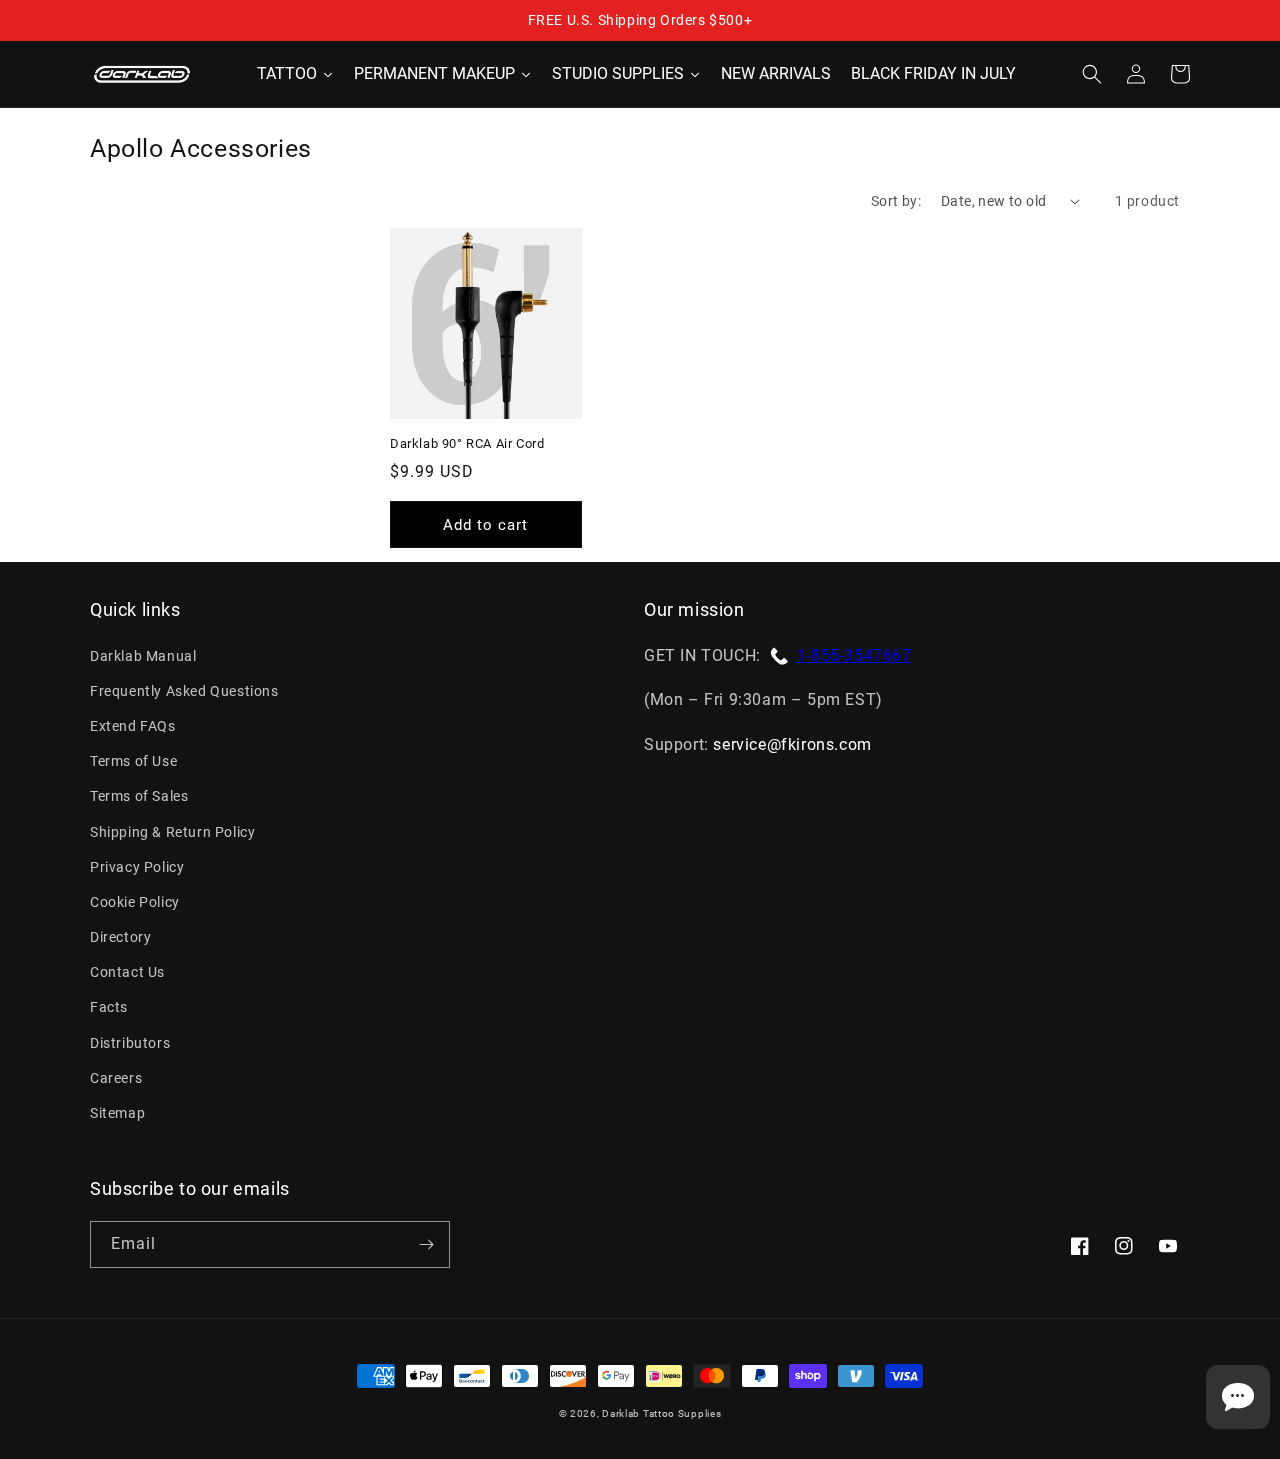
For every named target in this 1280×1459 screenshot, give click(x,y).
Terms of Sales (139, 796)
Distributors (130, 1043)
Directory (120, 937)
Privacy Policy (137, 867)
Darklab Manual (143, 656)
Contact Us (127, 972)
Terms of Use (133, 761)
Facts (109, 1007)
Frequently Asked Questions (184, 691)
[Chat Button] (1238, 1397)
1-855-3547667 (854, 655)
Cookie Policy (135, 902)
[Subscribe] (426, 1244)
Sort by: (896, 201)
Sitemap (117, 1113)
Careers (116, 1078)
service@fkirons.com (792, 744)
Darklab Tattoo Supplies (661, 1413)
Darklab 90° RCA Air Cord (467, 443)
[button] (1092, 74)
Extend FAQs (133, 726)
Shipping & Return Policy (172, 832)
